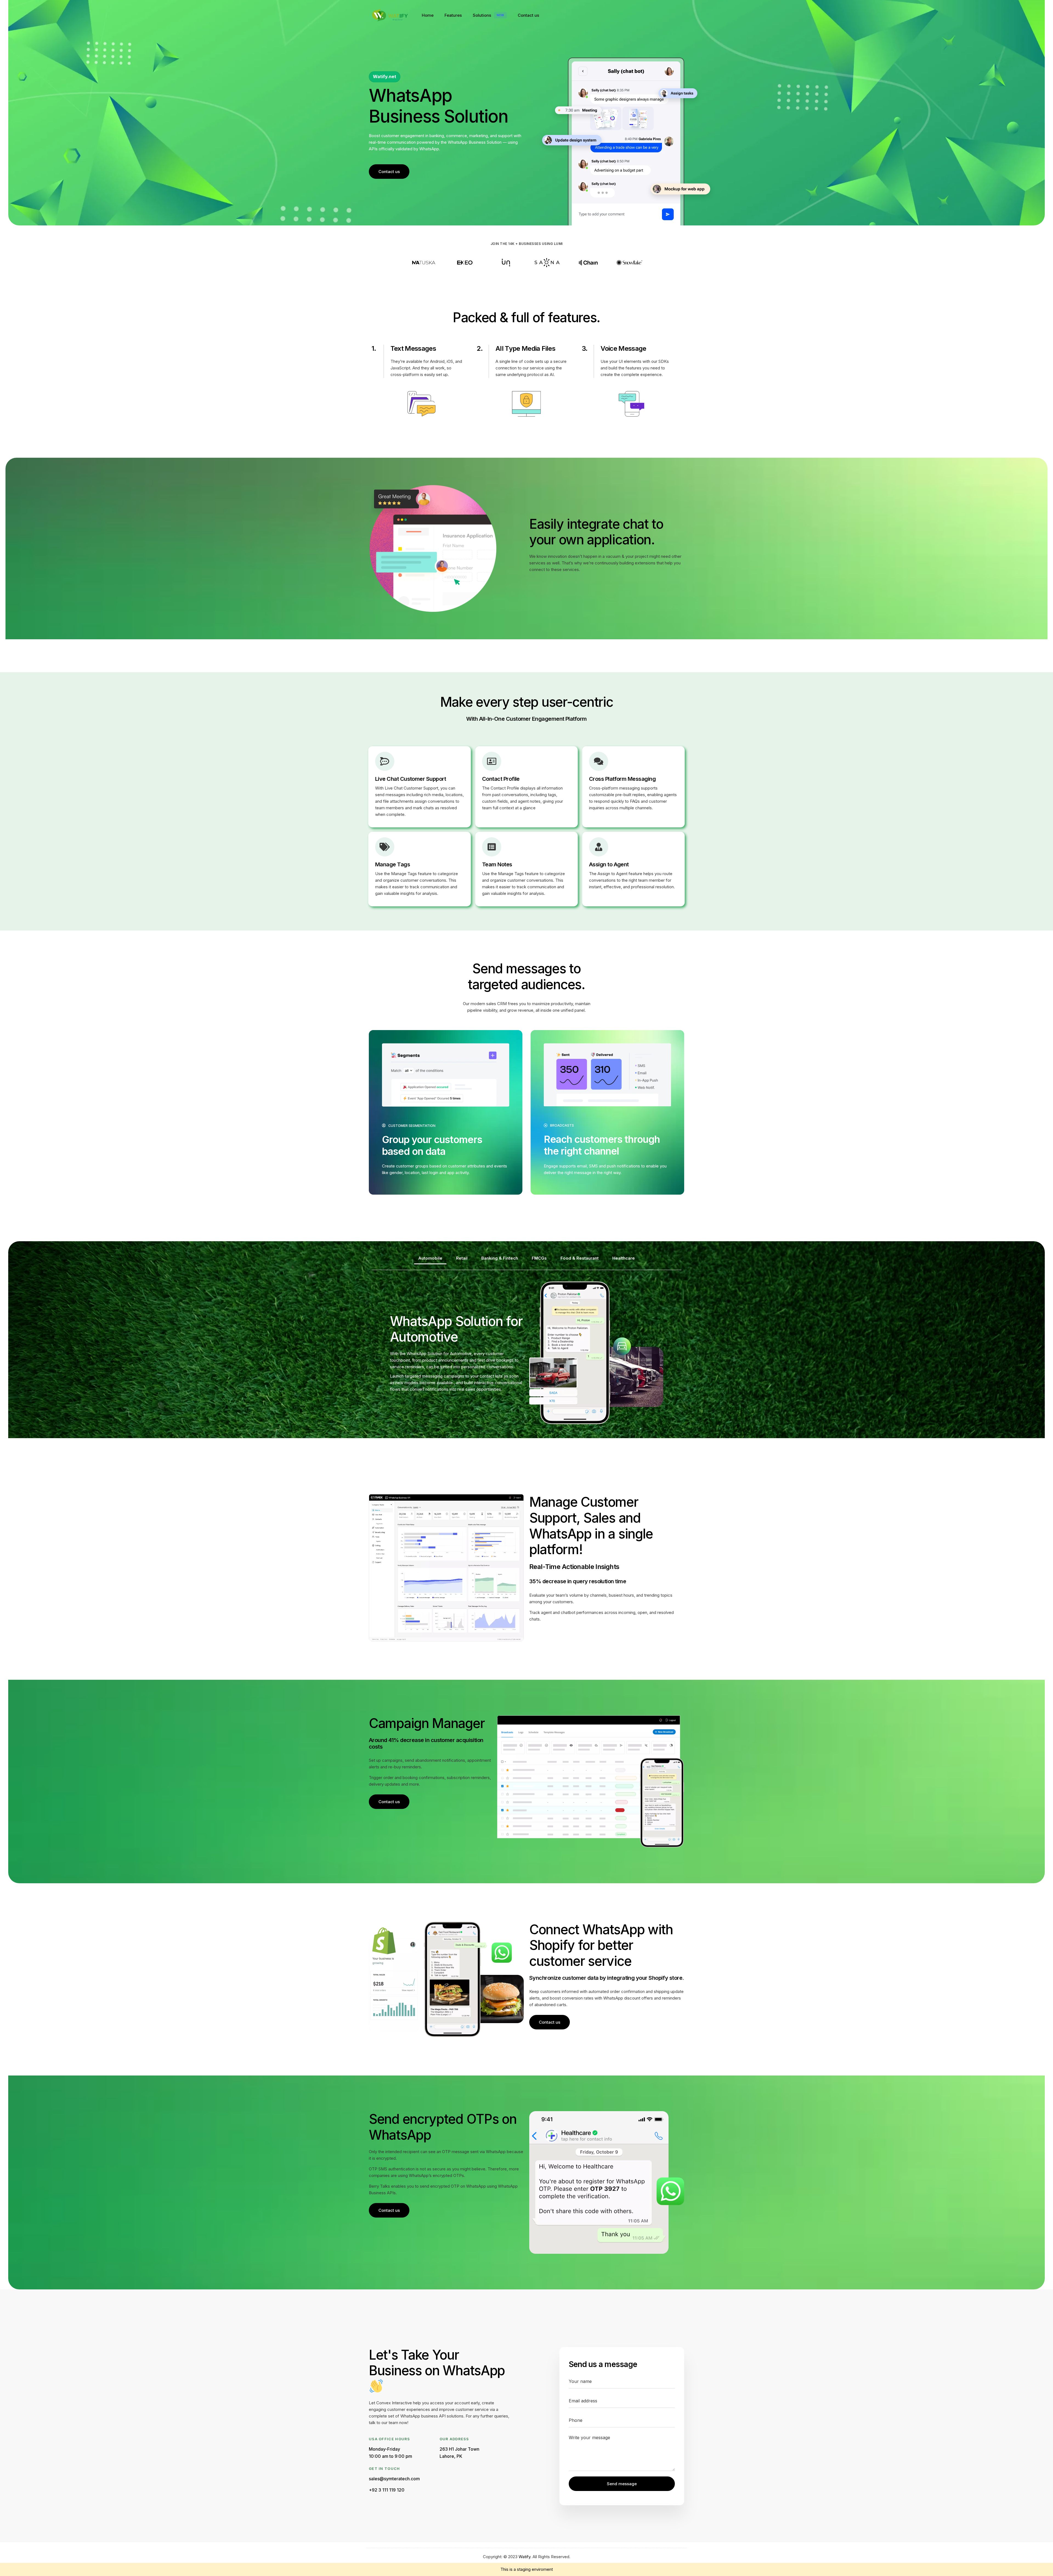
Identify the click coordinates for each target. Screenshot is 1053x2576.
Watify (524, 2557)
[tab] (430, 1258)
